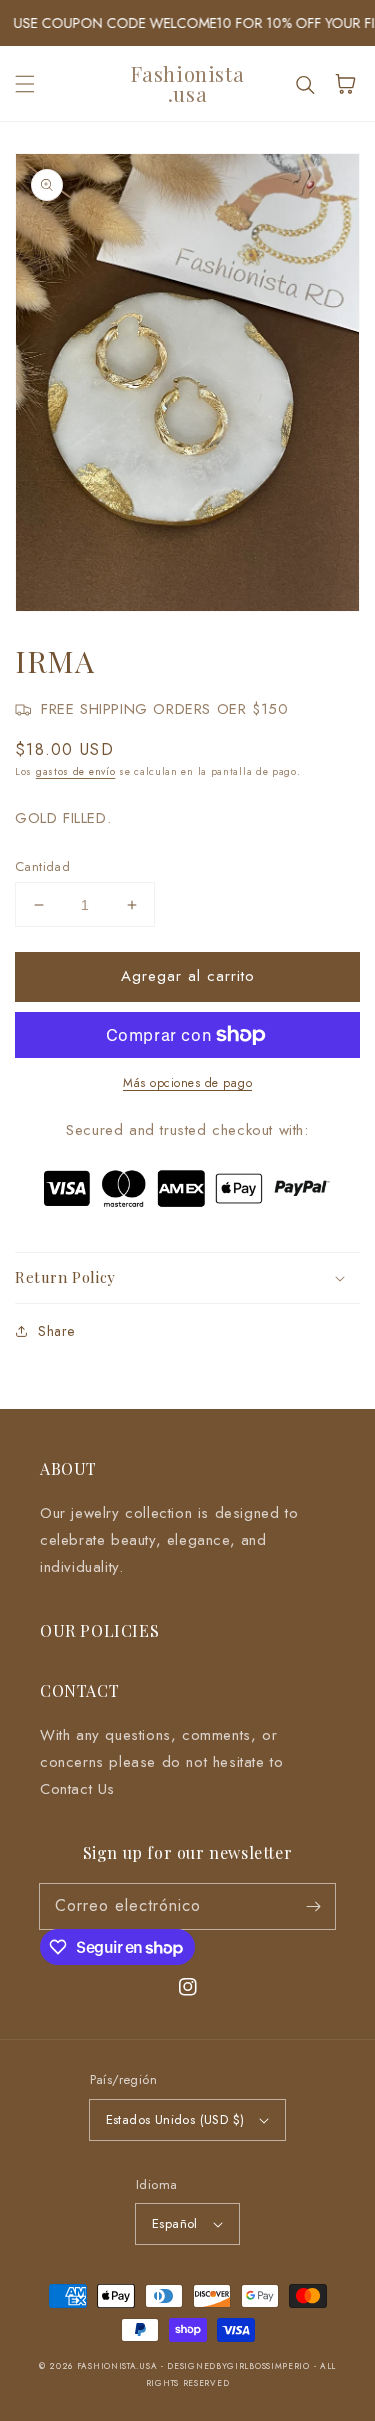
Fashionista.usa (117, 2366)
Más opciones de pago (187, 1083)
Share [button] (56, 1331)
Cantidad (42, 866)
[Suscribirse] (313, 1906)
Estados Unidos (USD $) (175, 2119)
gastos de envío (76, 771)
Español (175, 2223)
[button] (25, 84)
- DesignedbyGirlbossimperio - (240, 2366)
